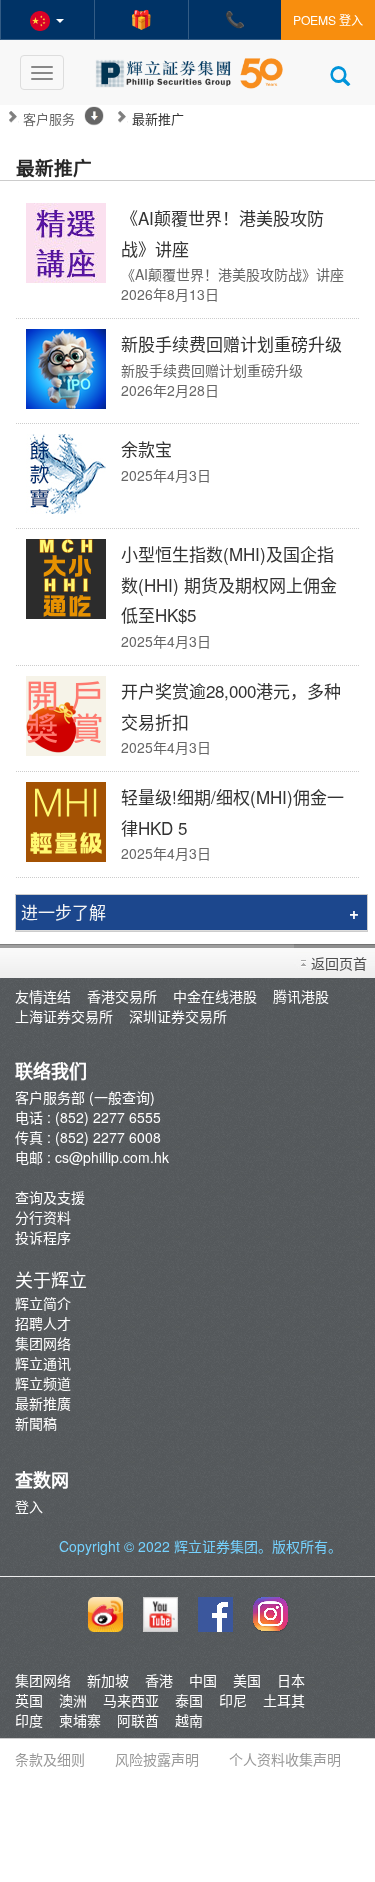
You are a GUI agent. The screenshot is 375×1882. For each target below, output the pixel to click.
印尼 (233, 1700)
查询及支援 (50, 1197)
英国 (29, 1700)
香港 (159, 1680)
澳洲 (73, 1700)
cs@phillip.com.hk (112, 1157)
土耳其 (284, 1700)
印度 (29, 1720)
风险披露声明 (157, 1759)
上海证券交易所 (64, 1016)
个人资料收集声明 (285, 1759)
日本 (291, 1680)
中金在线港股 (215, 996)
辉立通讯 (43, 1363)
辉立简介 (43, 1303)
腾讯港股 (301, 996)
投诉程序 (43, 1237)
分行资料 (43, 1217)
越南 (189, 1720)
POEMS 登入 (328, 19)
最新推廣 (43, 1403)
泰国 (189, 1700)
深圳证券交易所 (178, 1016)
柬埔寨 (80, 1720)
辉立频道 (43, 1383)
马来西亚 (131, 1700)
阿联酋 (138, 1720)
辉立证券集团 (216, 1546)
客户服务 (49, 119)
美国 (247, 1680)
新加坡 (108, 1680)
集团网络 (43, 1343)
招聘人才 (43, 1323)
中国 (203, 1680)
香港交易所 (122, 996)
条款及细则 (50, 1759)
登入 (29, 1506)
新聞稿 (36, 1423)
